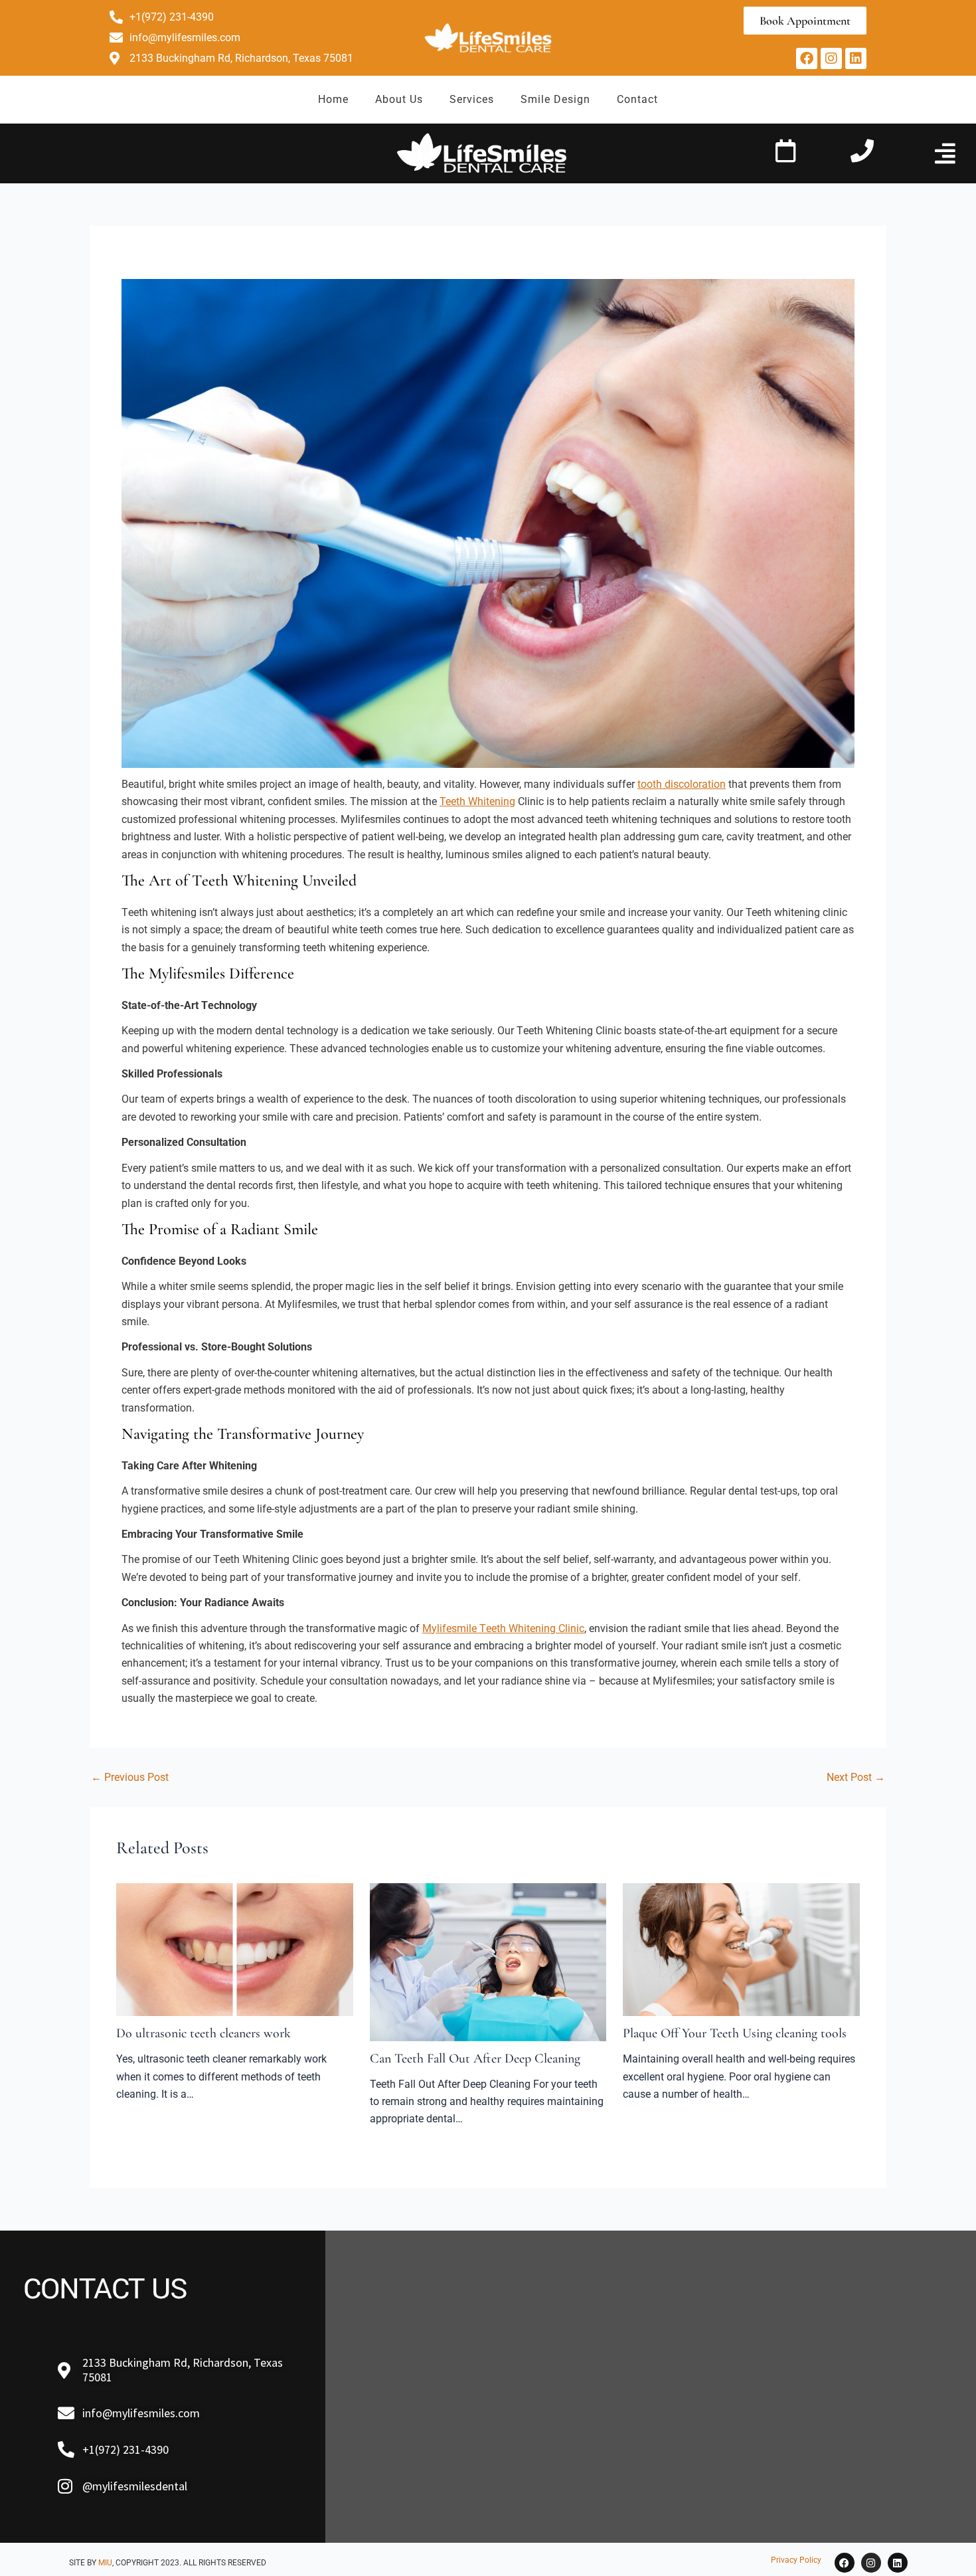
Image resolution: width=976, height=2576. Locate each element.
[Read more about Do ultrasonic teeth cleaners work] (235, 1949)
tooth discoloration (682, 784)
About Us (399, 99)
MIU (105, 2563)
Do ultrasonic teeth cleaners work (203, 2033)
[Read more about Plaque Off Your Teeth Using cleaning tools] (741, 1949)
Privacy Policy (796, 2560)
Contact (637, 99)
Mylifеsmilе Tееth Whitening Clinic (503, 1628)
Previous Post (130, 1778)
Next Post (856, 1778)
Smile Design (555, 99)
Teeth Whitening (477, 801)
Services (472, 99)
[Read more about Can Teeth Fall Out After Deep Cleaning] (488, 1961)
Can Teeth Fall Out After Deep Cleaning (475, 2059)
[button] (945, 153)
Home (333, 99)
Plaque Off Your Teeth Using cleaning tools (735, 2033)
